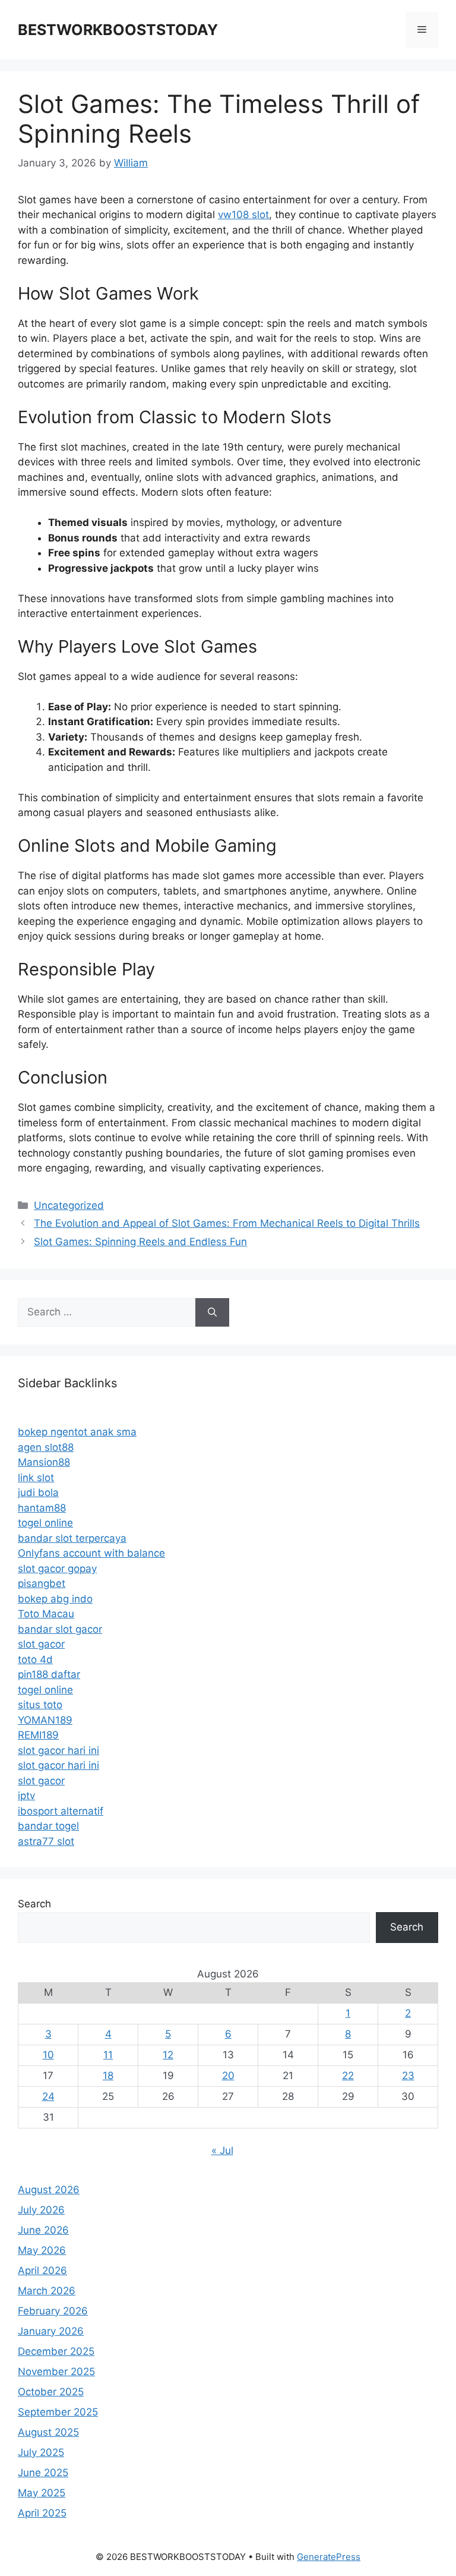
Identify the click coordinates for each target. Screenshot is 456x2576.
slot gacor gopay (57, 1569)
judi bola (38, 1492)
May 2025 (42, 2493)
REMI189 (38, 1735)
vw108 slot (243, 215)
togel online (45, 1523)
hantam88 (42, 1508)
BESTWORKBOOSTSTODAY (118, 30)
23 (408, 2076)
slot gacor (41, 1644)
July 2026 (41, 2210)
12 (168, 2055)
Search (34, 1904)
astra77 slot (46, 1841)
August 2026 (49, 2190)
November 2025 (56, 2372)
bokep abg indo (55, 1599)
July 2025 (41, 2452)
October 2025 (51, 2392)
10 (48, 2055)
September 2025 (58, 2412)
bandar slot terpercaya (72, 1538)
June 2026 (43, 2230)
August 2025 (48, 2432)
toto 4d (35, 1659)
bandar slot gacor (60, 1629)
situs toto (40, 1705)
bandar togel (48, 1826)
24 (48, 2096)
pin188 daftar (49, 1674)
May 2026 (42, 2250)
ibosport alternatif (61, 1811)
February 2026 (53, 2311)
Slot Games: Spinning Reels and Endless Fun (140, 1242)
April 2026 (42, 2270)
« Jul (222, 2150)
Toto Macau (46, 1614)
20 (228, 2076)
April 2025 (42, 2513)
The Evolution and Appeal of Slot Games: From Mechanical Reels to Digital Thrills (227, 1223)
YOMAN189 (45, 1720)
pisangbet (42, 1583)
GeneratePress (329, 2557)
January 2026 (51, 2331)
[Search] (212, 1312)
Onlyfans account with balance (91, 1553)
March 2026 (47, 2291)
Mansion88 (44, 1462)
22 (348, 2076)
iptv (26, 1796)
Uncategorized (69, 1205)
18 (108, 2076)
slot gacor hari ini (58, 1750)
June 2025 (43, 2473)
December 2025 (56, 2351)
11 (108, 2055)
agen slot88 (46, 1447)
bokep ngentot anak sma (77, 1432)
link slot (36, 1478)
